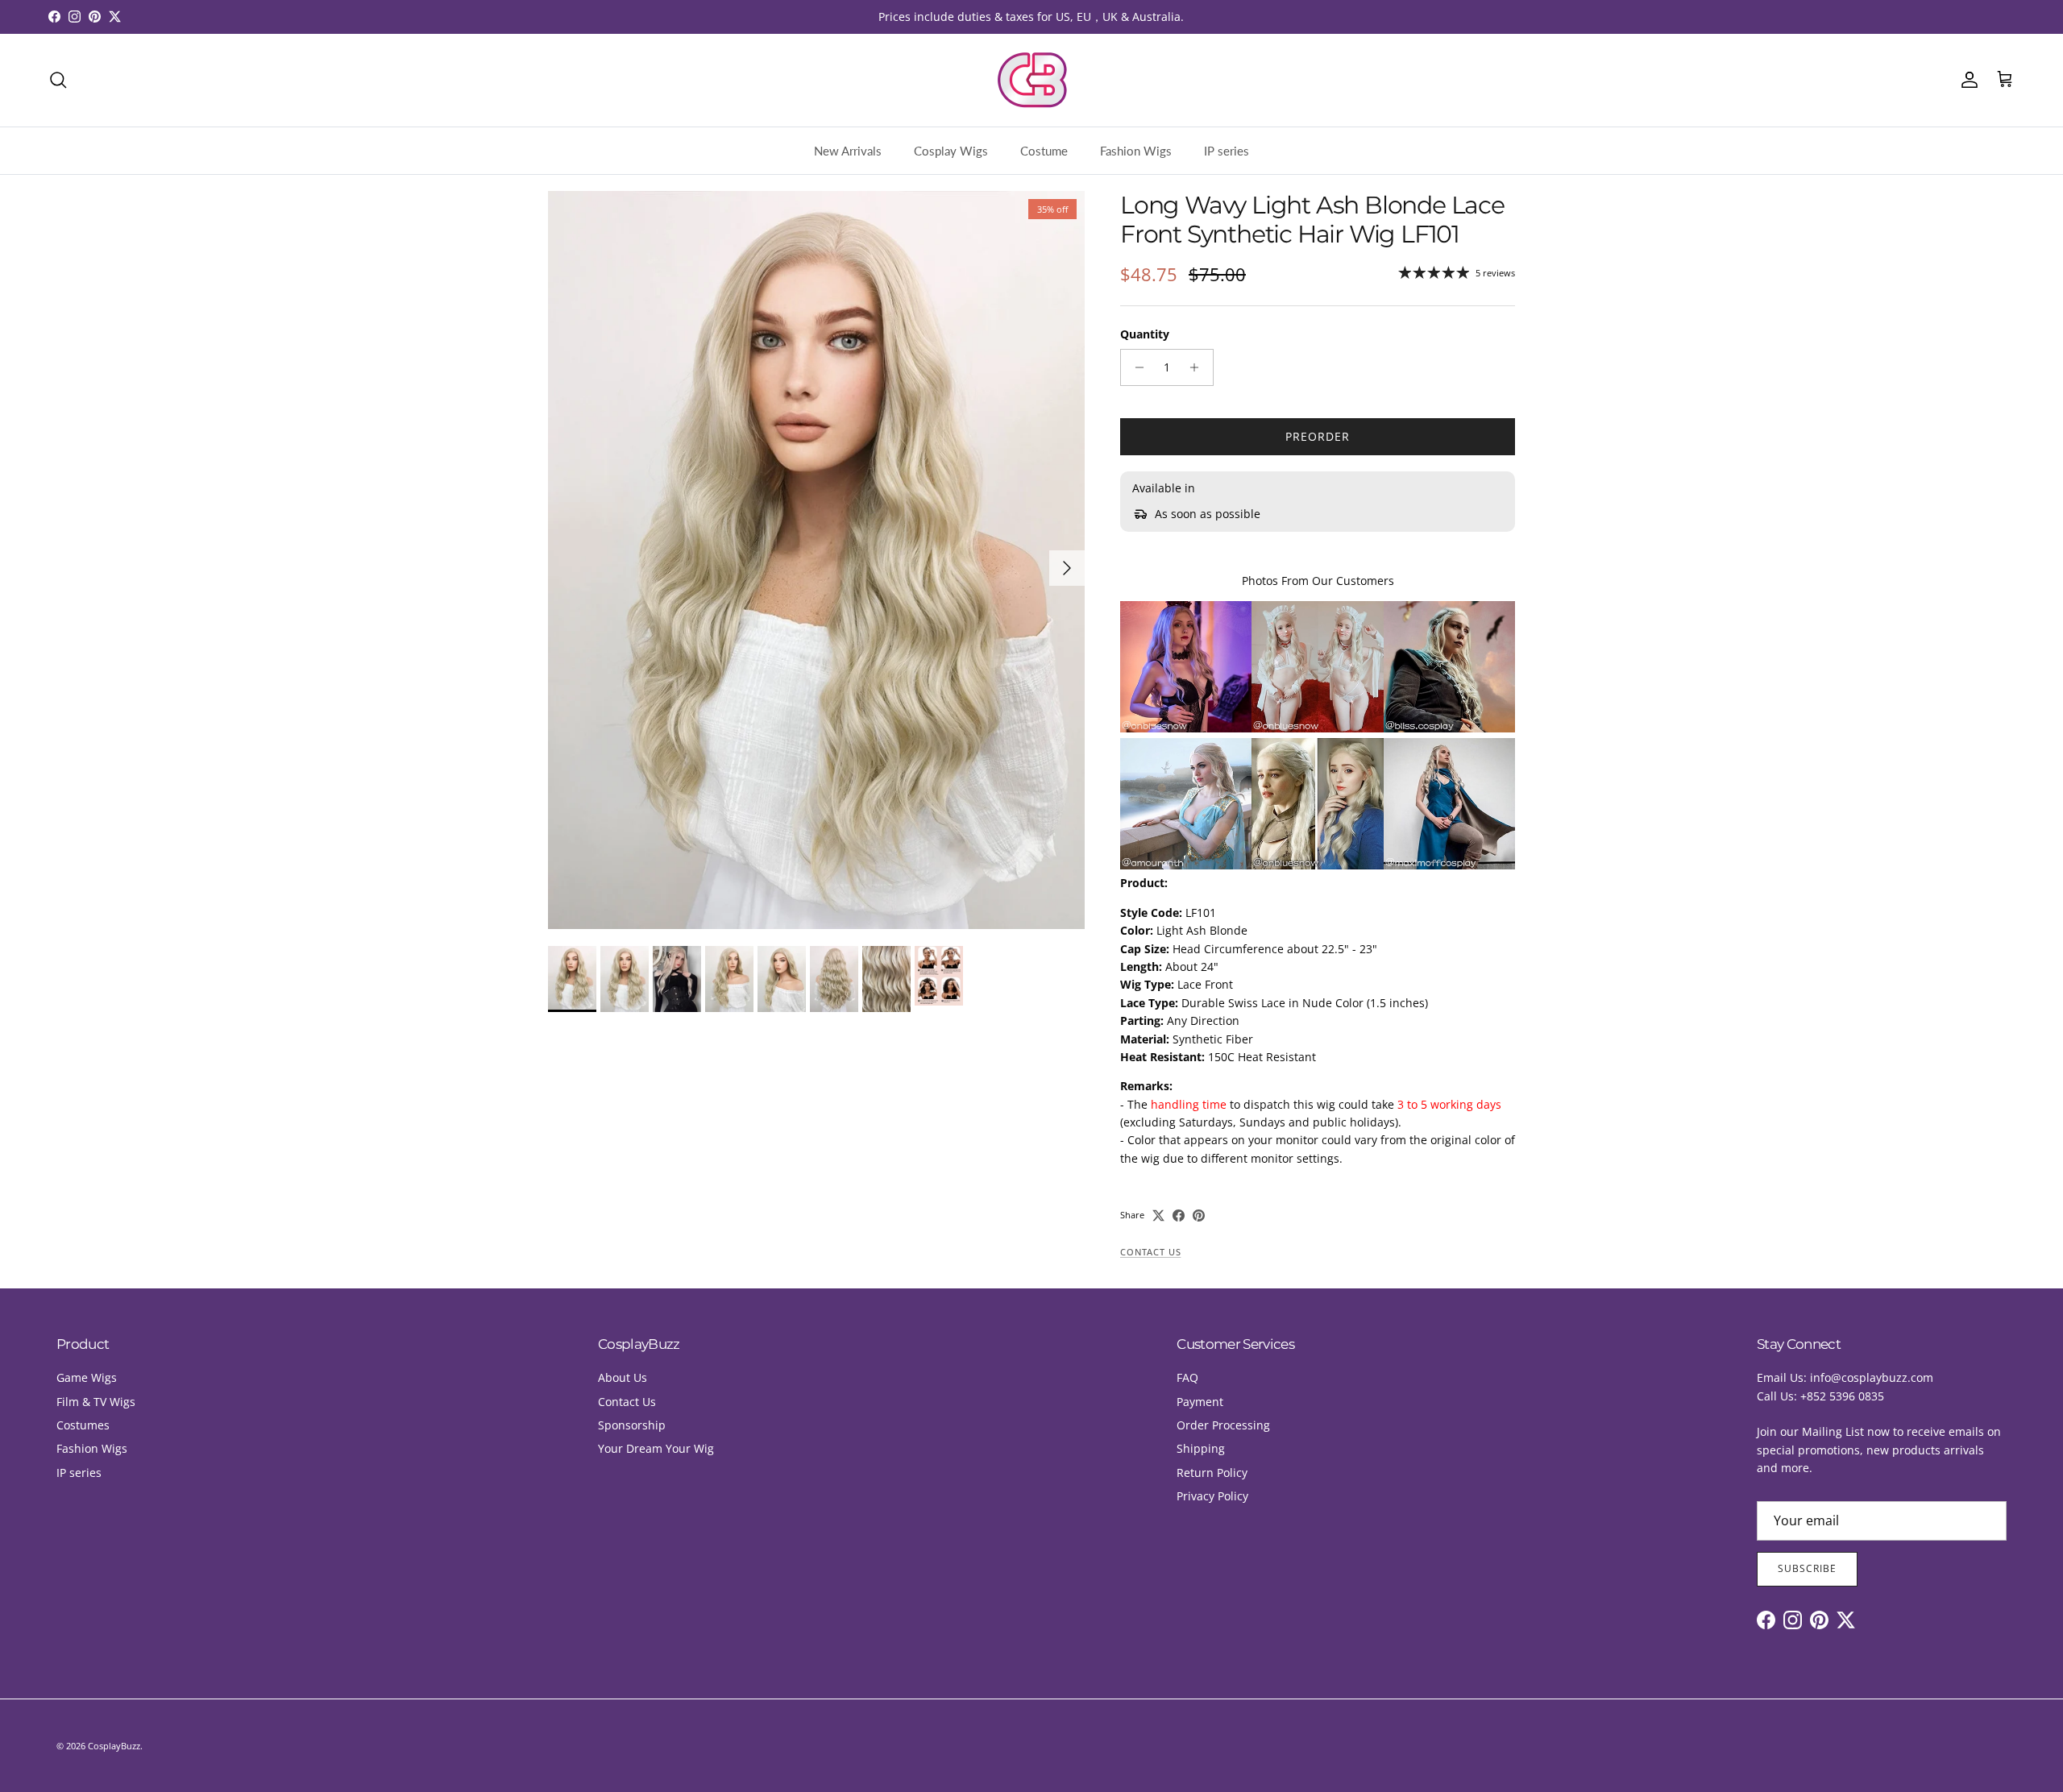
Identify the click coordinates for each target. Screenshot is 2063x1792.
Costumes (83, 1425)
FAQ (1187, 1377)
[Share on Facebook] (1179, 1215)
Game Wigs (87, 1377)
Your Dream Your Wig (656, 1448)
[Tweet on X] (1158, 1215)
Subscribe (1807, 1568)
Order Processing (1223, 1425)
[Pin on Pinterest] (1199, 1215)
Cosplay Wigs (951, 151)
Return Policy (1212, 1473)
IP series (1227, 151)
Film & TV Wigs (96, 1402)
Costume (1044, 151)
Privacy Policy (1212, 1496)
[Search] (58, 80)
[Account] (1966, 80)
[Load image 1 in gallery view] (816, 560)
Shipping (1201, 1448)
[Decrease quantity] (1135, 367)
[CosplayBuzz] (1031, 80)
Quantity (1145, 334)
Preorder (1318, 436)
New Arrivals (848, 151)
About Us (623, 1377)
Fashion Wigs (1136, 151)
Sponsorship (632, 1425)
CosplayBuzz (114, 1746)
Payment (1200, 1402)
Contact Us (1150, 1252)
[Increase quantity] (1199, 367)
